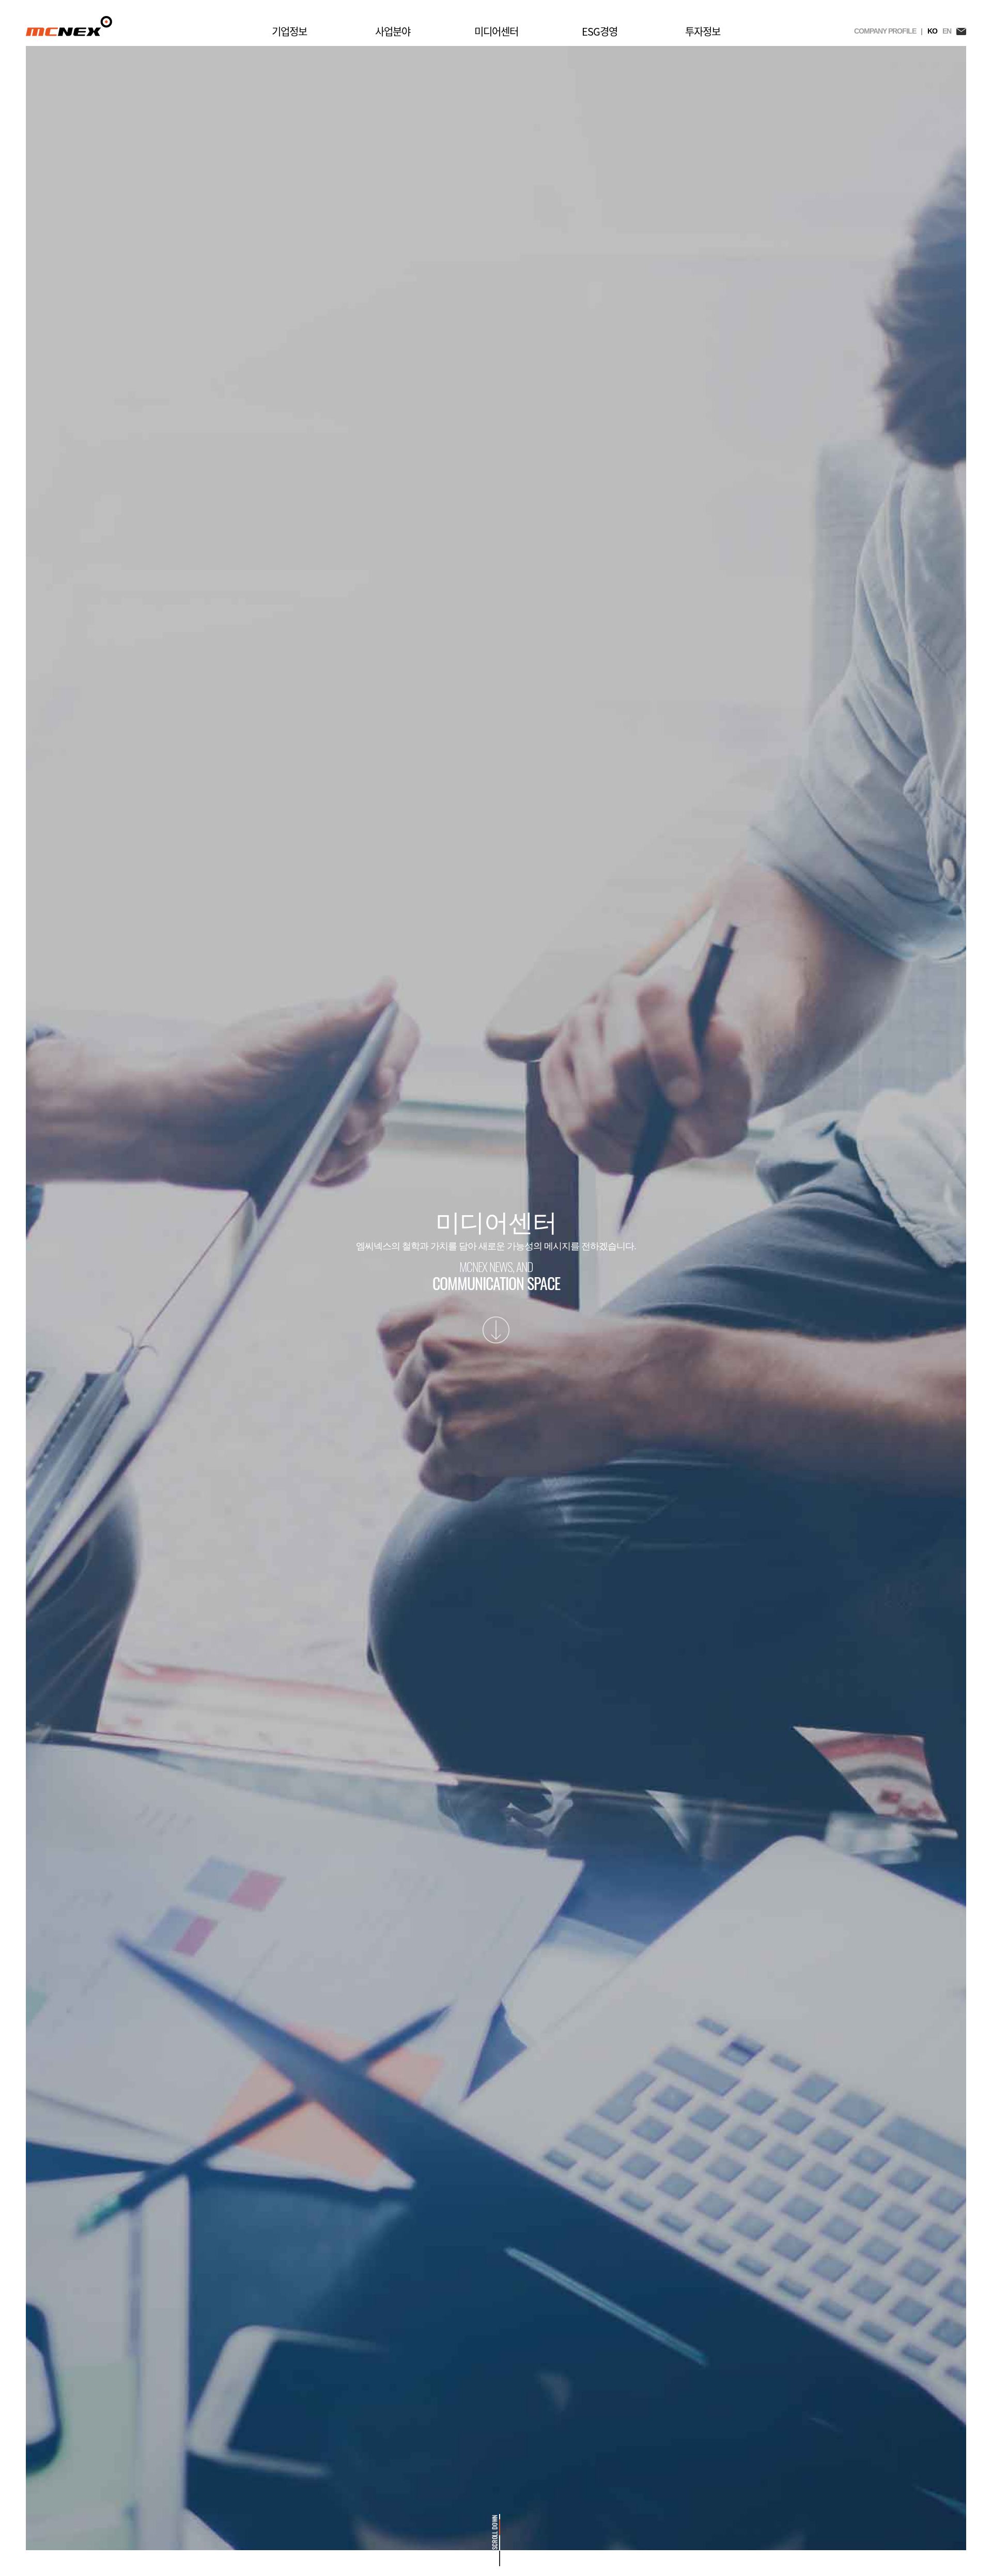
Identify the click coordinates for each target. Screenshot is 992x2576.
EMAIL (961, 31)
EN (947, 31)
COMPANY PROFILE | (888, 31)
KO (932, 31)
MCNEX (69, 26)
